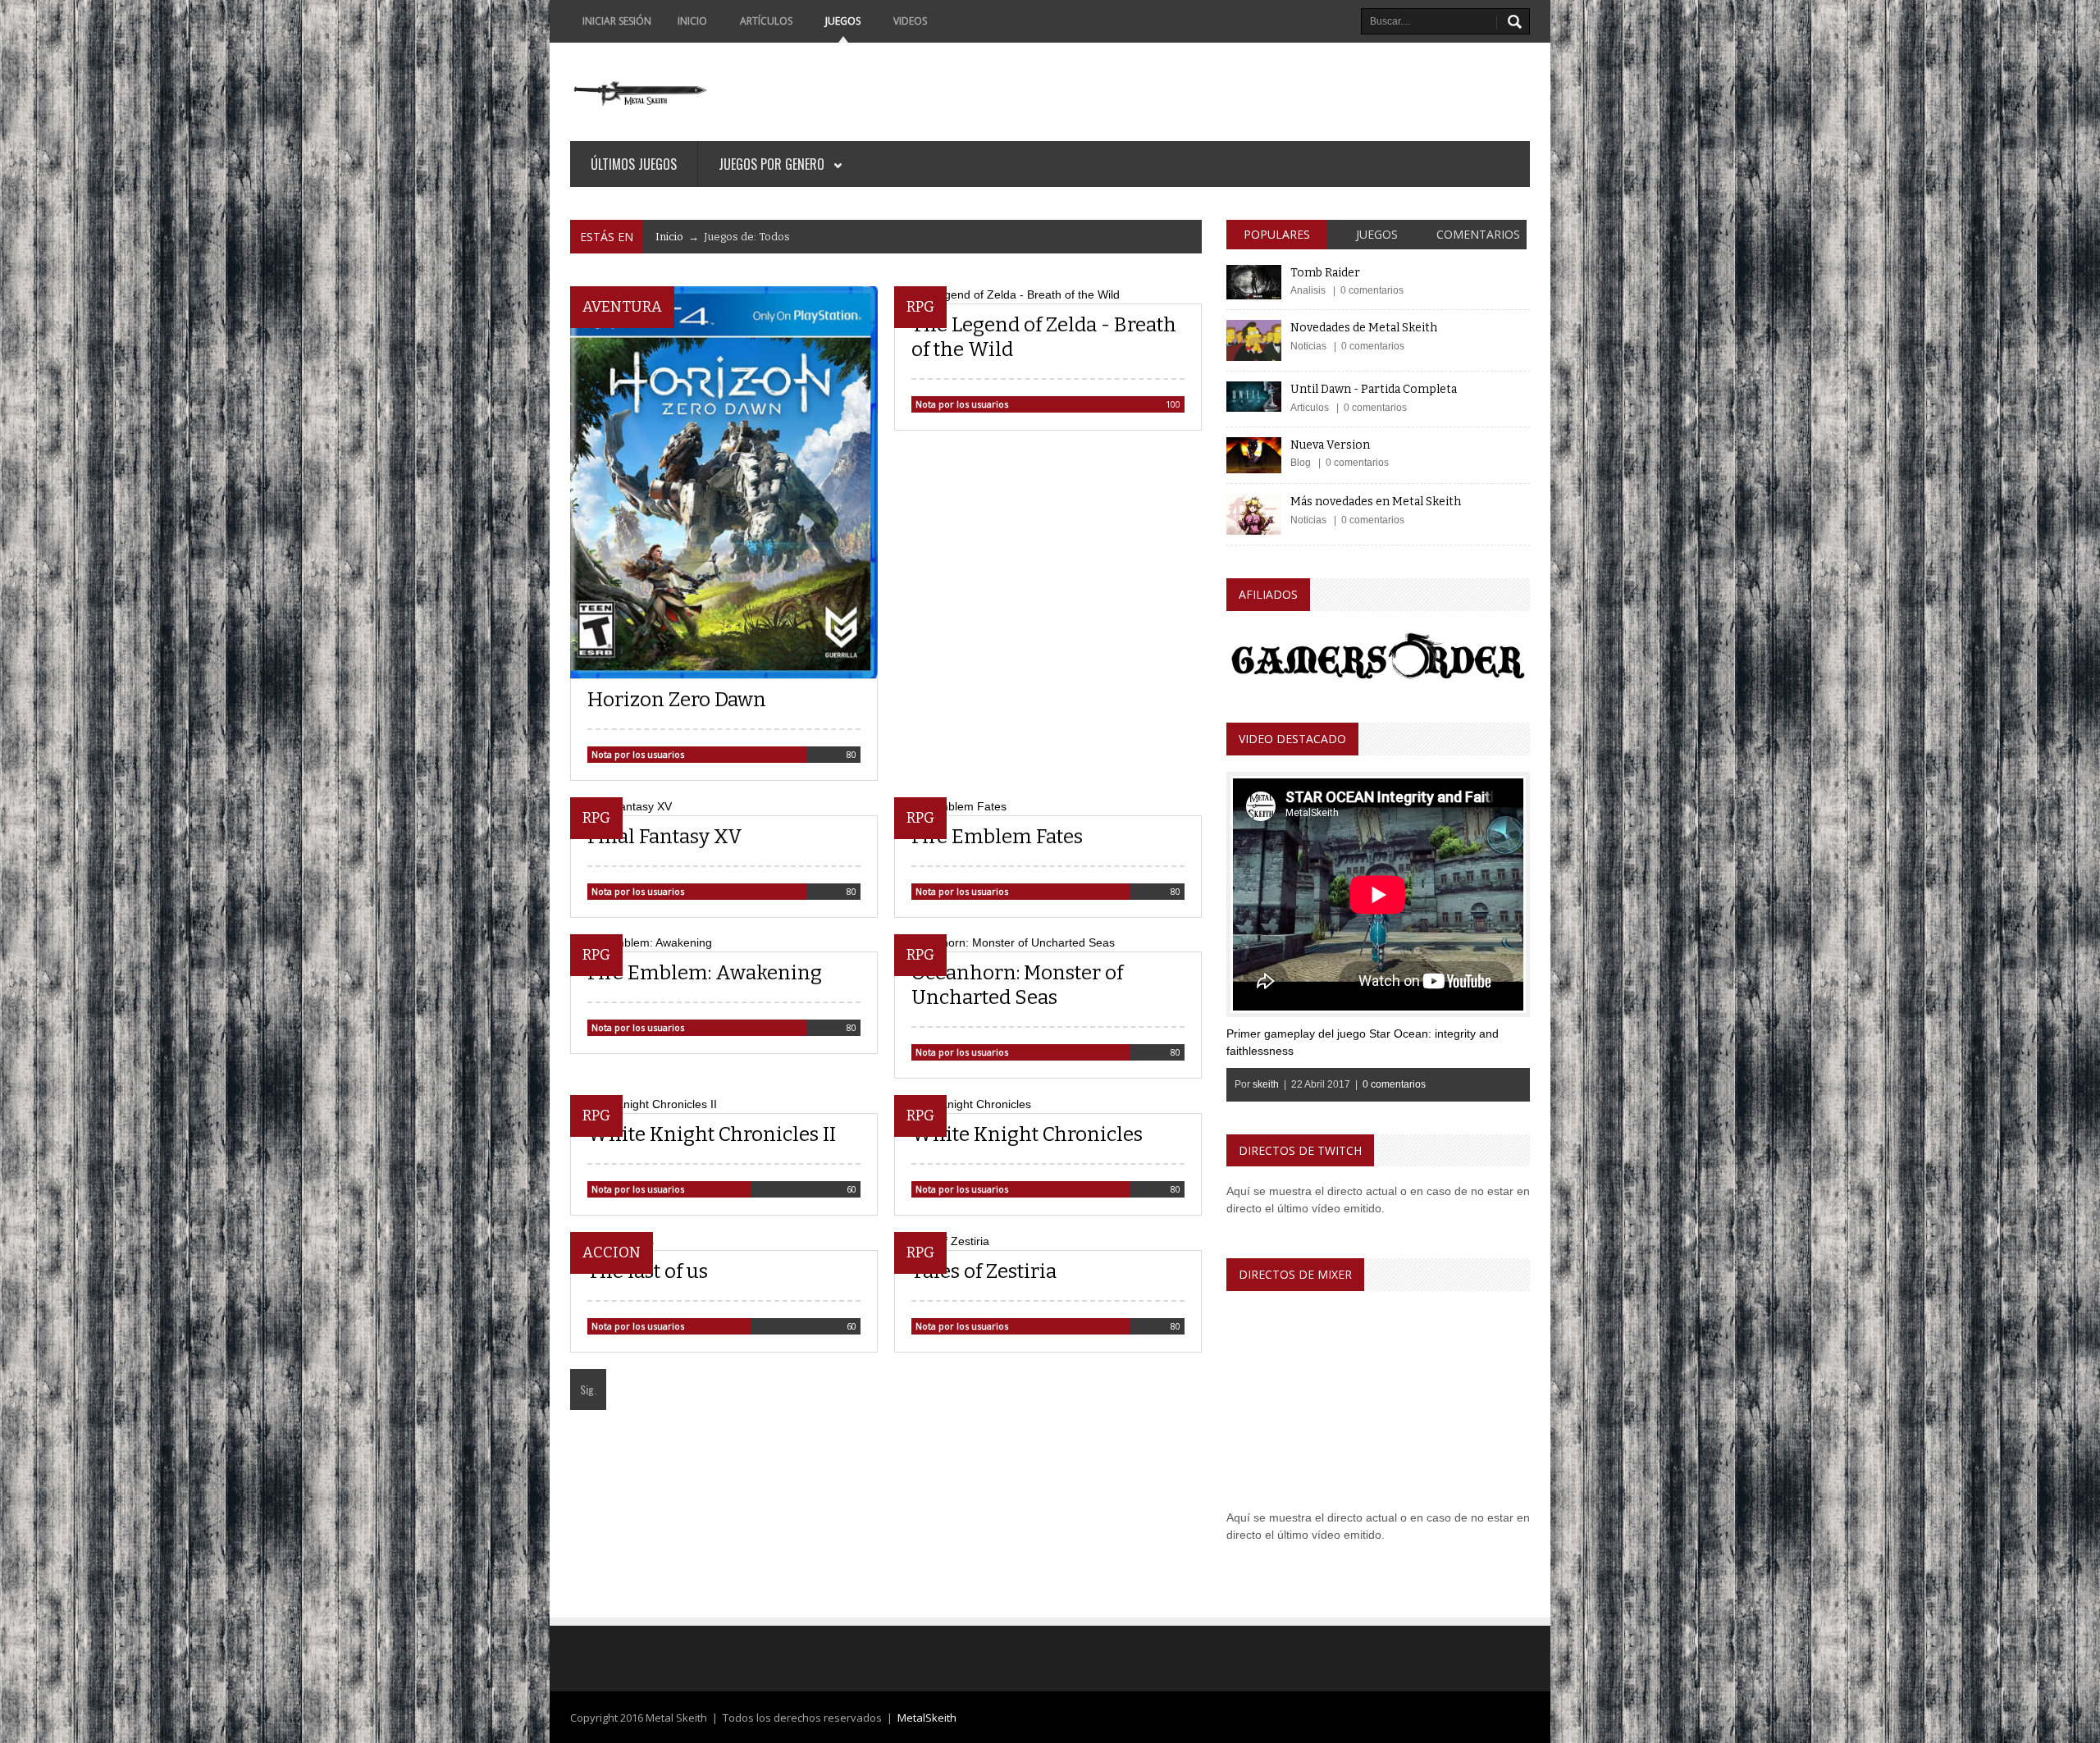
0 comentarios (1394, 1084)
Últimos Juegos (634, 164)
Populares (1277, 234)
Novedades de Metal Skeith (1364, 328)
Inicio (692, 21)
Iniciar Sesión (616, 21)
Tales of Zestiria (984, 1271)
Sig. (588, 1389)
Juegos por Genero (773, 164)
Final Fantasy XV (665, 837)
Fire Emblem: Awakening (705, 973)
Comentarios (1478, 234)
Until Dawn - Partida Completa (1374, 389)
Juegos (843, 21)
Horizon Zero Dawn (677, 700)
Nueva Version (1330, 445)
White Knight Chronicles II (712, 1134)
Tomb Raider (1325, 273)
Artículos (766, 21)
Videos (910, 21)
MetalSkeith (927, 1718)
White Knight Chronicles (1027, 1134)
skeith (1266, 1084)
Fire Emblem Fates (997, 837)
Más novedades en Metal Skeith (1376, 502)
